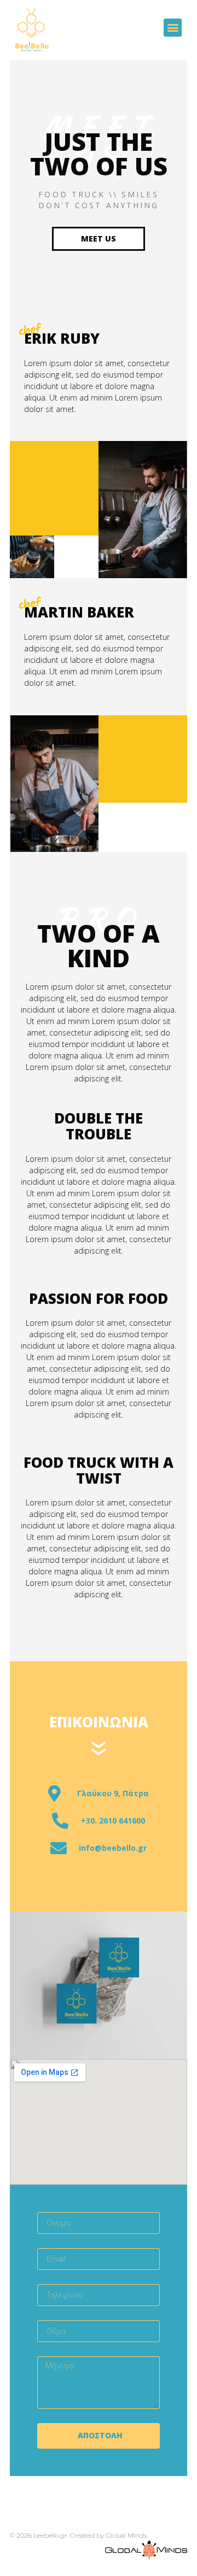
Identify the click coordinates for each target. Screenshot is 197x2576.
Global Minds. (127, 2535)
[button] (173, 28)
